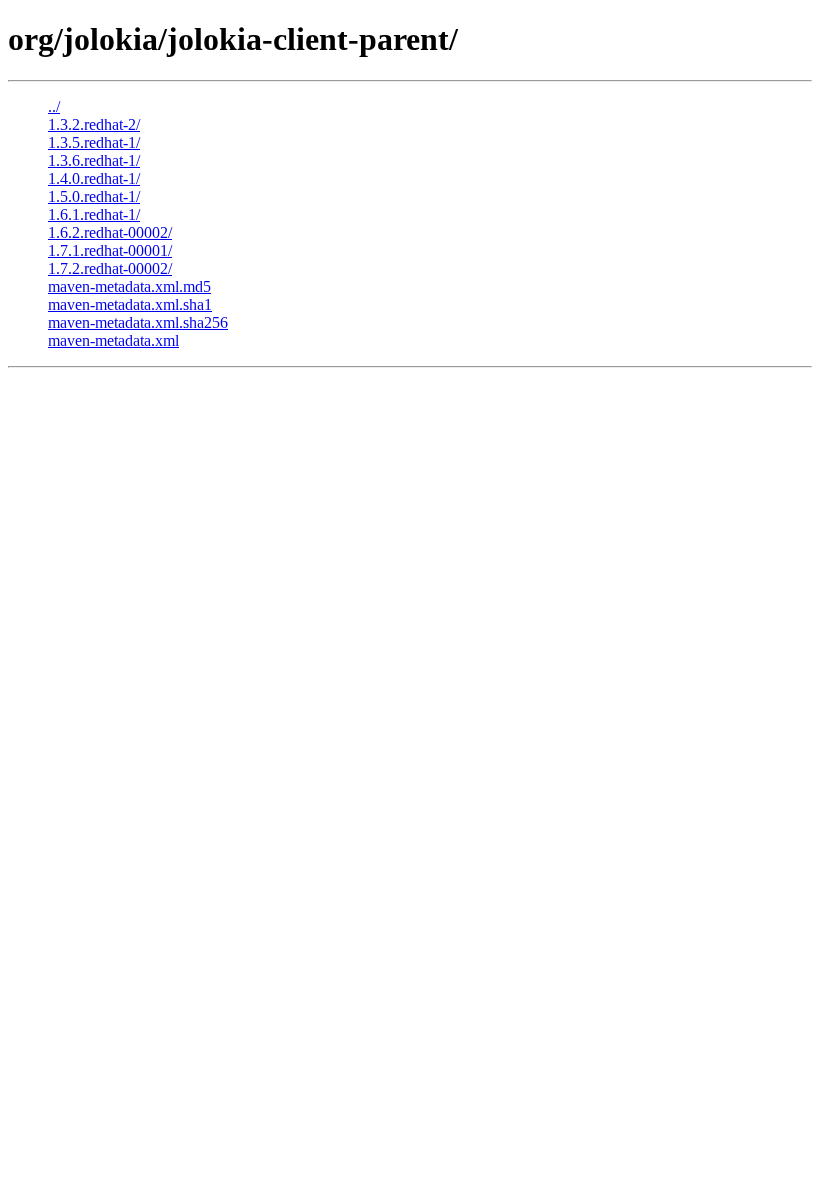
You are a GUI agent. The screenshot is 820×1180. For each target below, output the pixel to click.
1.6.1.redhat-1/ (94, 214)
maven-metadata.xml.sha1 (130, 304)
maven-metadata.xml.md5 (129, 286)
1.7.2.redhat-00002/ (110, 268)
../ (54, 106)
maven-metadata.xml (113, 340)
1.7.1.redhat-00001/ (110, 250)
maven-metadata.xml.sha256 (138, 322)
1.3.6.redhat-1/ (94, 160)
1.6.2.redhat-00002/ (110, 232)
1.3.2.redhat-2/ (94, 124)
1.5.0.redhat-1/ (94, 196)
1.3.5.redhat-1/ (94, 142)
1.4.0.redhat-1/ (94, 178)
